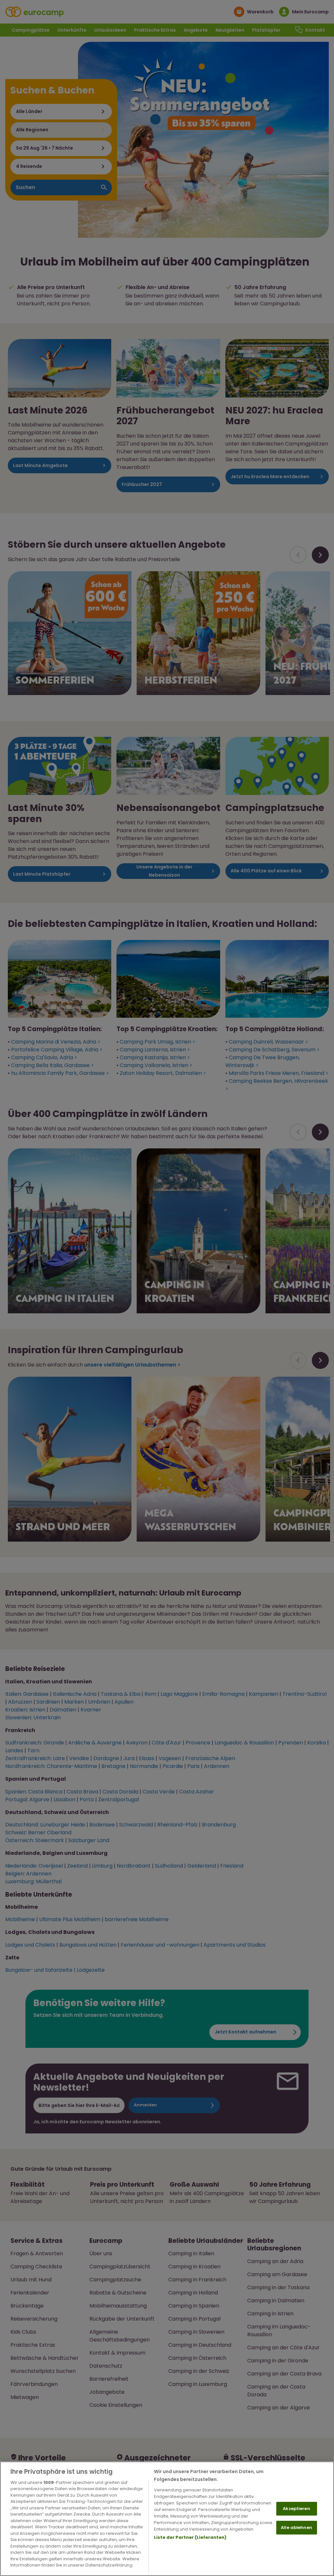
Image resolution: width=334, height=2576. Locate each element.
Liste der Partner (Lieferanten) (190, 2537)
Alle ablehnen (296, 2527)
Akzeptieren (296, 2509)
